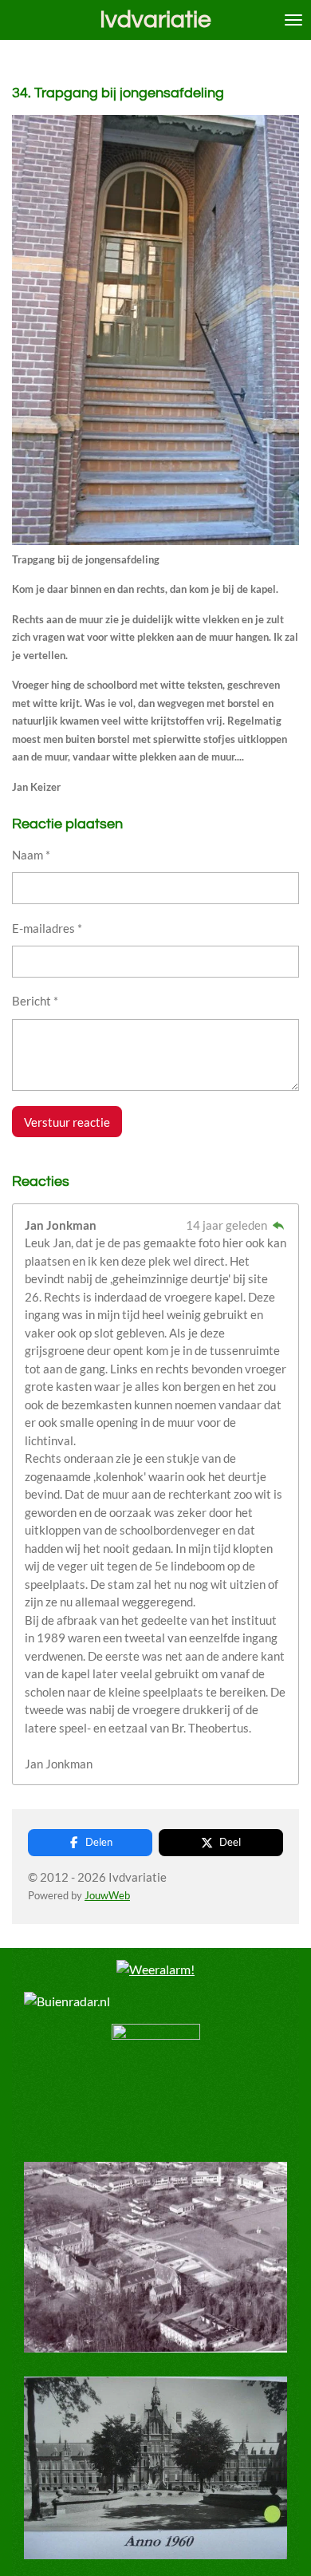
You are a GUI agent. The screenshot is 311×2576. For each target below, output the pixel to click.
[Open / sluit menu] (293, 20)
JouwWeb (107, 1896)
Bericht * (35, 1001)
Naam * (31, 855)
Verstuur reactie (67, 1122)
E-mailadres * (47, 928)
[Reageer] (278, 1225)
